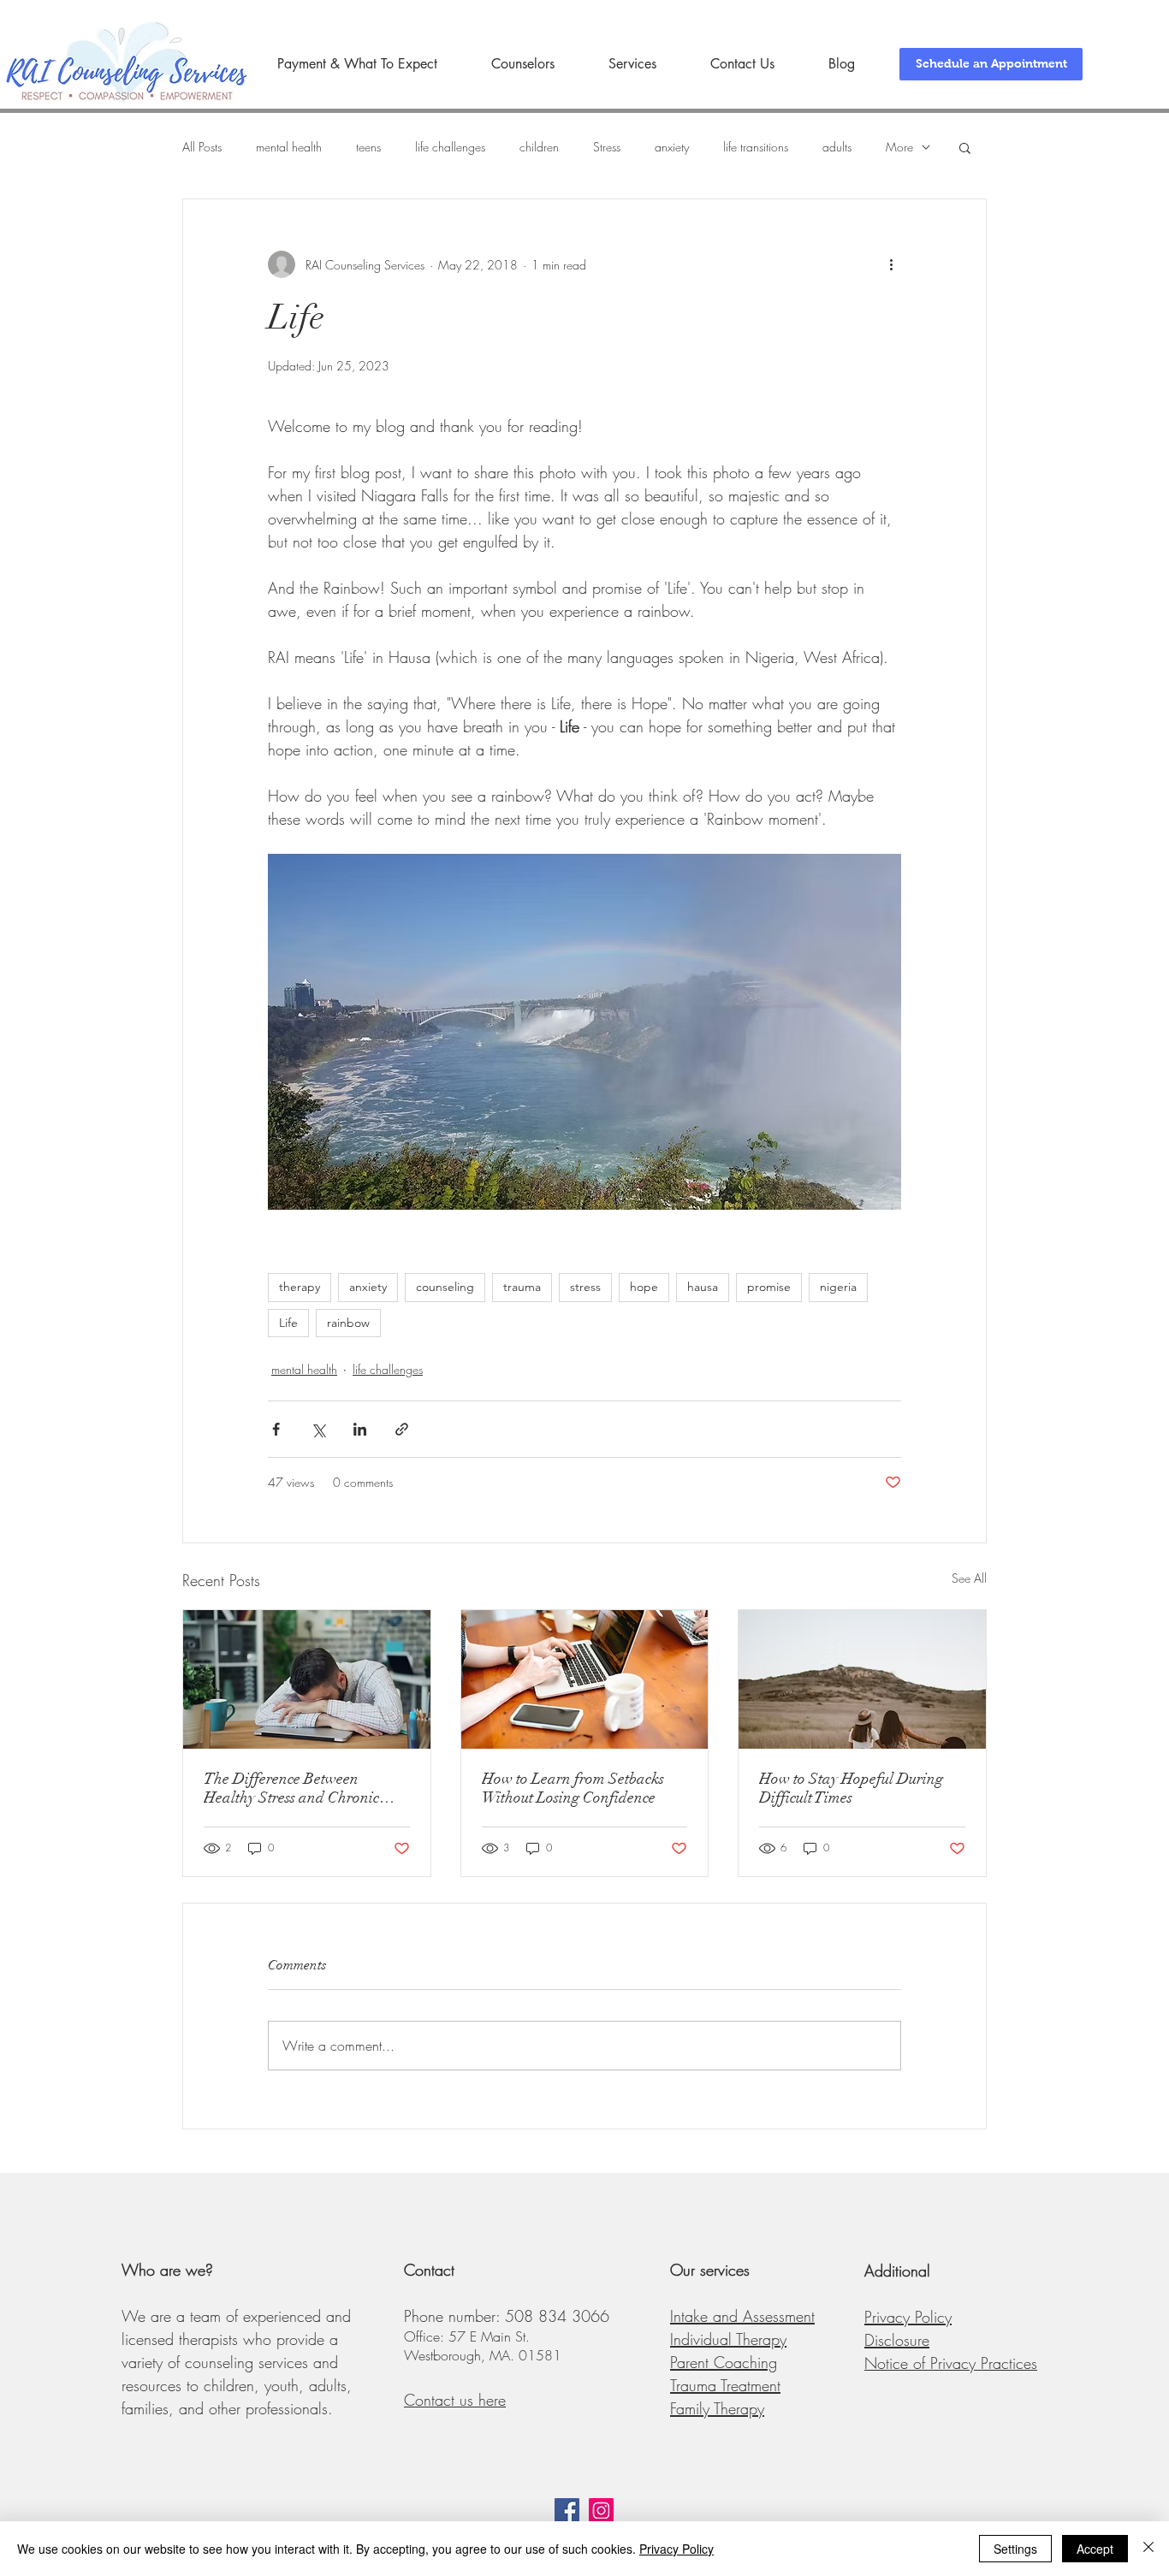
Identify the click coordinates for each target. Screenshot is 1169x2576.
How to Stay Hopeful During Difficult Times (851, 1788)
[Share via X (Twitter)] (318, 1429)
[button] (965, 147)
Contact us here (455, 2400)
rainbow (348, 1323)
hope (644, 1287)
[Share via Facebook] (276, 1429)
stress (585, 1287)
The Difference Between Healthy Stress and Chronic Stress (291, 1788)
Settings (1015, 2549)
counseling (445, 1287)
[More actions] (891, 264)
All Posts (202, 147)
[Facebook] (567, 2511)
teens (368, 147)
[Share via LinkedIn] (360, 1429)
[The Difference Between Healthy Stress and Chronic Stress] (307, 1679)
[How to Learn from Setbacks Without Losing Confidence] (585, 1679)
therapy (300, 1287)
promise (769, 1287)
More (899, 147)
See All (969, 1578)
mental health (289, 147)
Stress (607, 147)
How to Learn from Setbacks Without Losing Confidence (573, 1788)
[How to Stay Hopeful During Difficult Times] (862, 1679)
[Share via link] (402, 1429)
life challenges (450, 147)
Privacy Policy (676, 2549)
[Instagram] (601, 2511)
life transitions (756, 147)
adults (837, 147)
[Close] (1148, 2549)
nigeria (838, 1287)
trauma (522, 1287)
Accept (1095, 2549)
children (539, 147)
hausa (703, 1287)
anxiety (672, 147)
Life (288, 1323)
